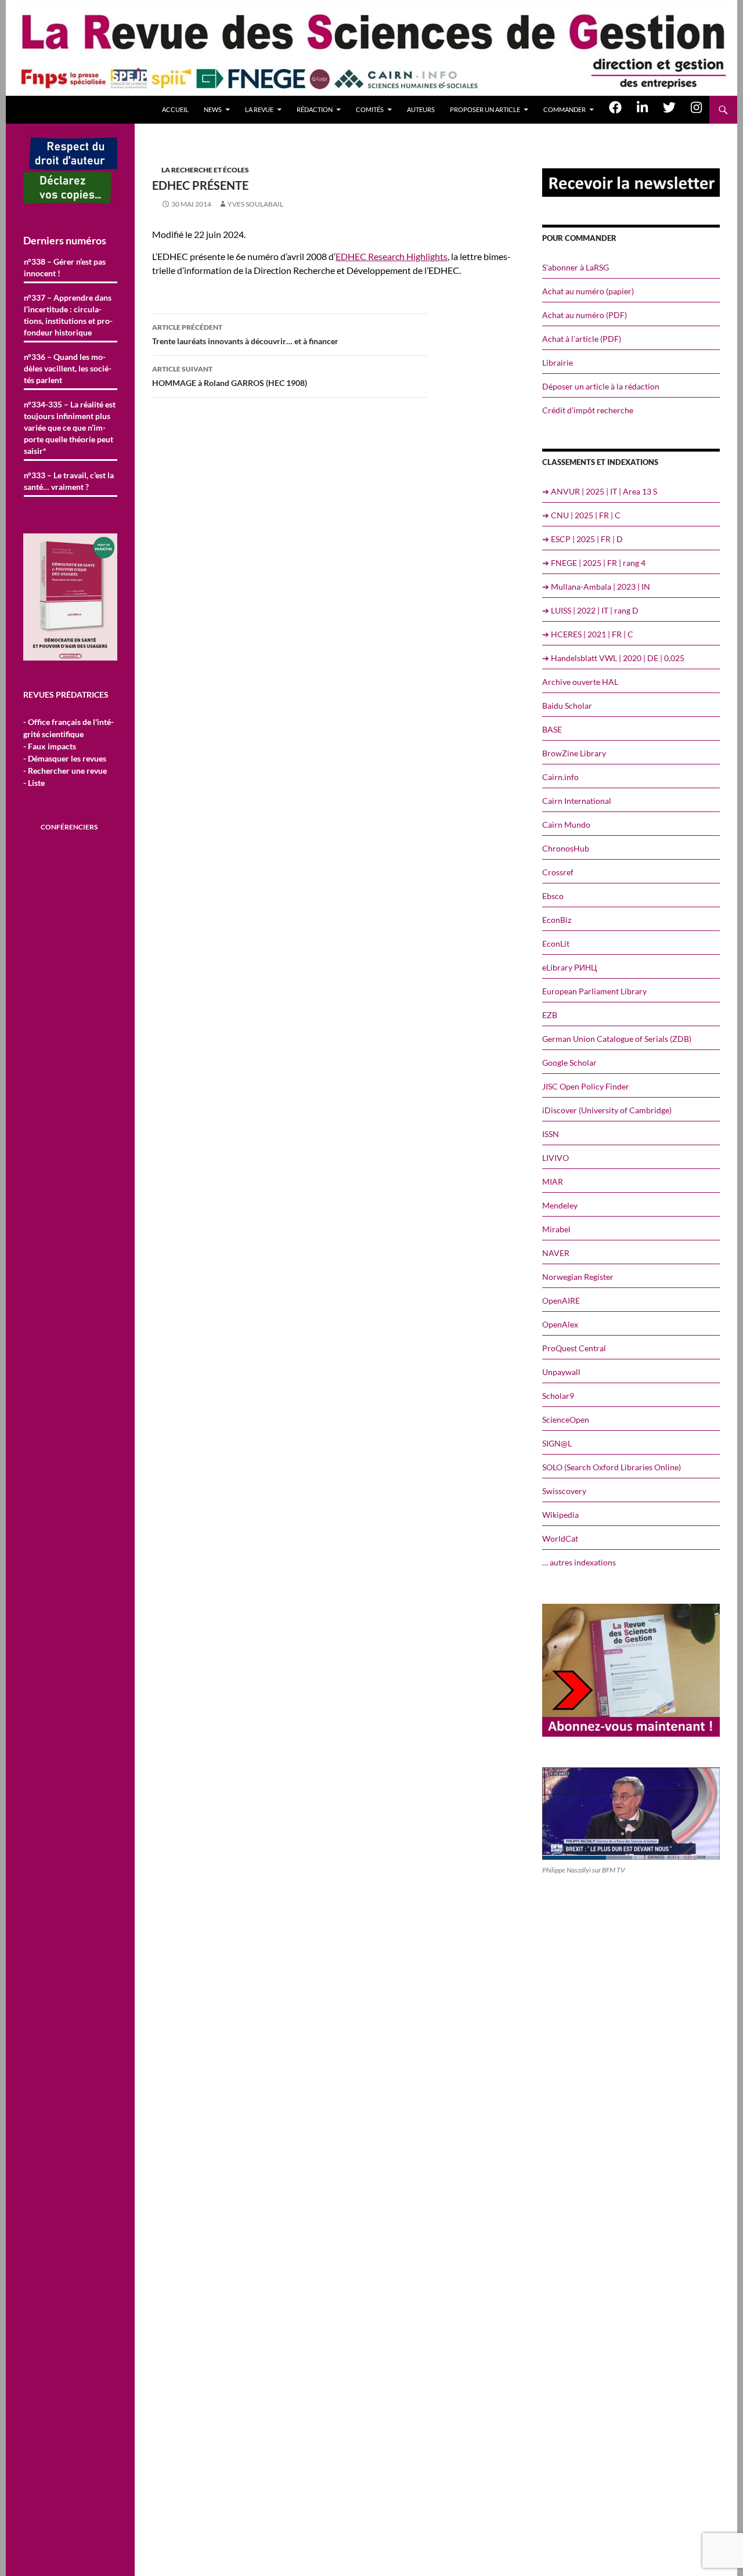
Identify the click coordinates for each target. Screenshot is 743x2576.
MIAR (553, 1181)
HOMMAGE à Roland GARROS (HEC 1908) (230, 376)
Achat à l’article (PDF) (582, 339)
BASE (552, 729)
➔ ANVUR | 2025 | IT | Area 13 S (600, 491)
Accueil (175, 109)
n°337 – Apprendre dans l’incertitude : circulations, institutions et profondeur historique (68, 315)
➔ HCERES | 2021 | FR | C (588, 634)
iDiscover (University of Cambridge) (607, 1110)
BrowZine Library (574, 753)
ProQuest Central (574, 1348)
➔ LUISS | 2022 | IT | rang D (590, 610)
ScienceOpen (566, 1419)
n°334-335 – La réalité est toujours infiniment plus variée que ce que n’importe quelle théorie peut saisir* (70, 427)
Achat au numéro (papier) (588, 291)
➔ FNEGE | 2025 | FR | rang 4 (594, 563)
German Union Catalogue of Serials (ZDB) (617, 1039)
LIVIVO (556, 1158)
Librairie (558, 362)
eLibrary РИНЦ (569, 967)
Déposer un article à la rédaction (601, 386)
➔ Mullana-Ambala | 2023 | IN (596, 587)
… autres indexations (579, 1562)
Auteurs (421, 109)
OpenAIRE (561, 1300)
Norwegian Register (578, 1277)
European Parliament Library (594, 991)
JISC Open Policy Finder (586, 1086)
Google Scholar (569, 1062)
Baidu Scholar (567, 706)
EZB (550, 1015)
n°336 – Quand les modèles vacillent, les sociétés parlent (68, 368)
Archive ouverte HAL (580, 682)
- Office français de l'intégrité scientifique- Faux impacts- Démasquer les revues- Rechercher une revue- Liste (68, 752)
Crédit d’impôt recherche (588, 410)
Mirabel (556, 1229)
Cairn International (577, 801)
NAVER (556, 1253)
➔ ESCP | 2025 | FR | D (583, 539)
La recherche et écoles (205, 170)
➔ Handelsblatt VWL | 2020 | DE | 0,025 (613, 658)
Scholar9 (558, 1396)
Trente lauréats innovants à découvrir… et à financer (245, 334)
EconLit (556, 944)
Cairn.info (560, 777)
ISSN (551, 1134)
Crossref (558, 872)
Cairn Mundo (566, 825)
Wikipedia (560, 1515)
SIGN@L (557, 1443)
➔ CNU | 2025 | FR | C (581, 515)
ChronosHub (566, 848)
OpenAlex (560, 1324)
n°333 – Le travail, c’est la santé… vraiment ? (69, 481)
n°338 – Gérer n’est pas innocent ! (65, 267)
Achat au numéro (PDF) (585, 315)
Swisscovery (564, 1491)
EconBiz (557, 920)
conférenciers (69, 827)
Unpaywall (561, 1372)
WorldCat (560, 1538)
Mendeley (560, 1205)
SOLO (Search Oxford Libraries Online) (612, 1467)
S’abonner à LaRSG (576, 267)
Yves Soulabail (255, 204)
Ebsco (553, 896)
